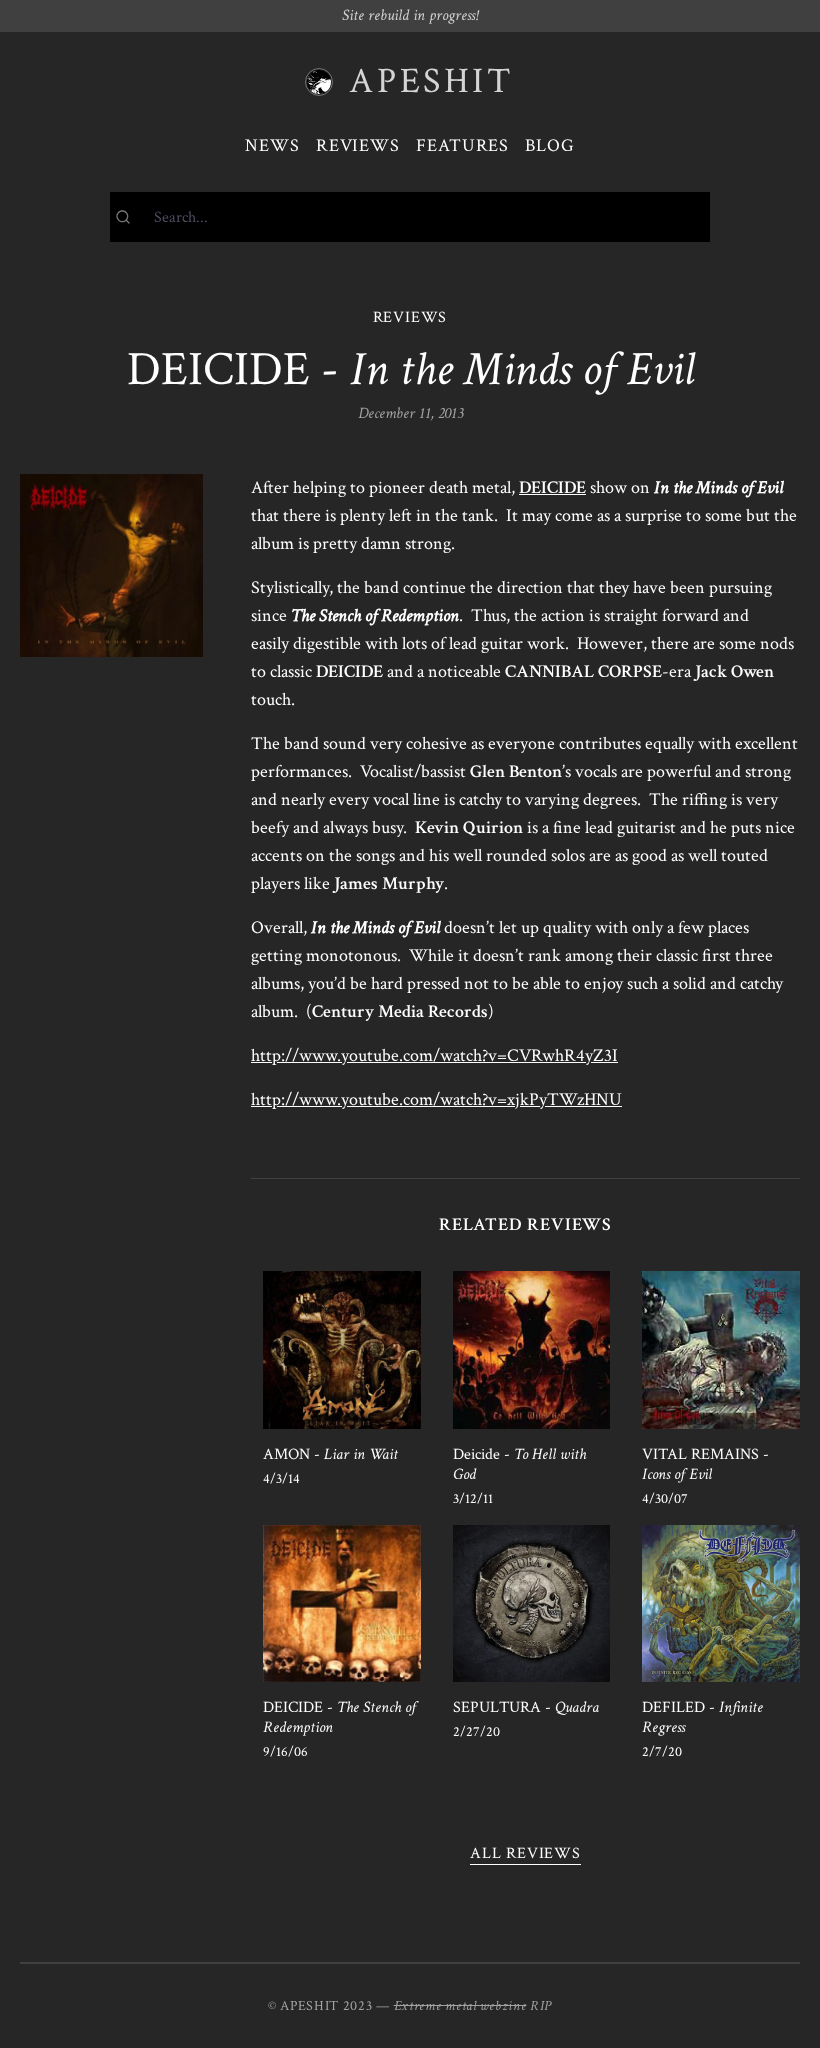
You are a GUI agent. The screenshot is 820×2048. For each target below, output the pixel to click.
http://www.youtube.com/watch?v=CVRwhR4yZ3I (434, 1055)
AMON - (330, 1454)
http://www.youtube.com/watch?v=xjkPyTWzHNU (436, 1099)
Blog (550, 145)
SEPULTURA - (526, 1707)
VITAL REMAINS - (705, 1464)
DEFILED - (702, 1717)
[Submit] (132, 217)
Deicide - (519, 1464)
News (272, 145)
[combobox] (410, 217)
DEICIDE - (339, 1717)
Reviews (358, 145)
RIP (541, 2006)
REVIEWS (410, 317)
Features (462, 145)
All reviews (525, 1853)
